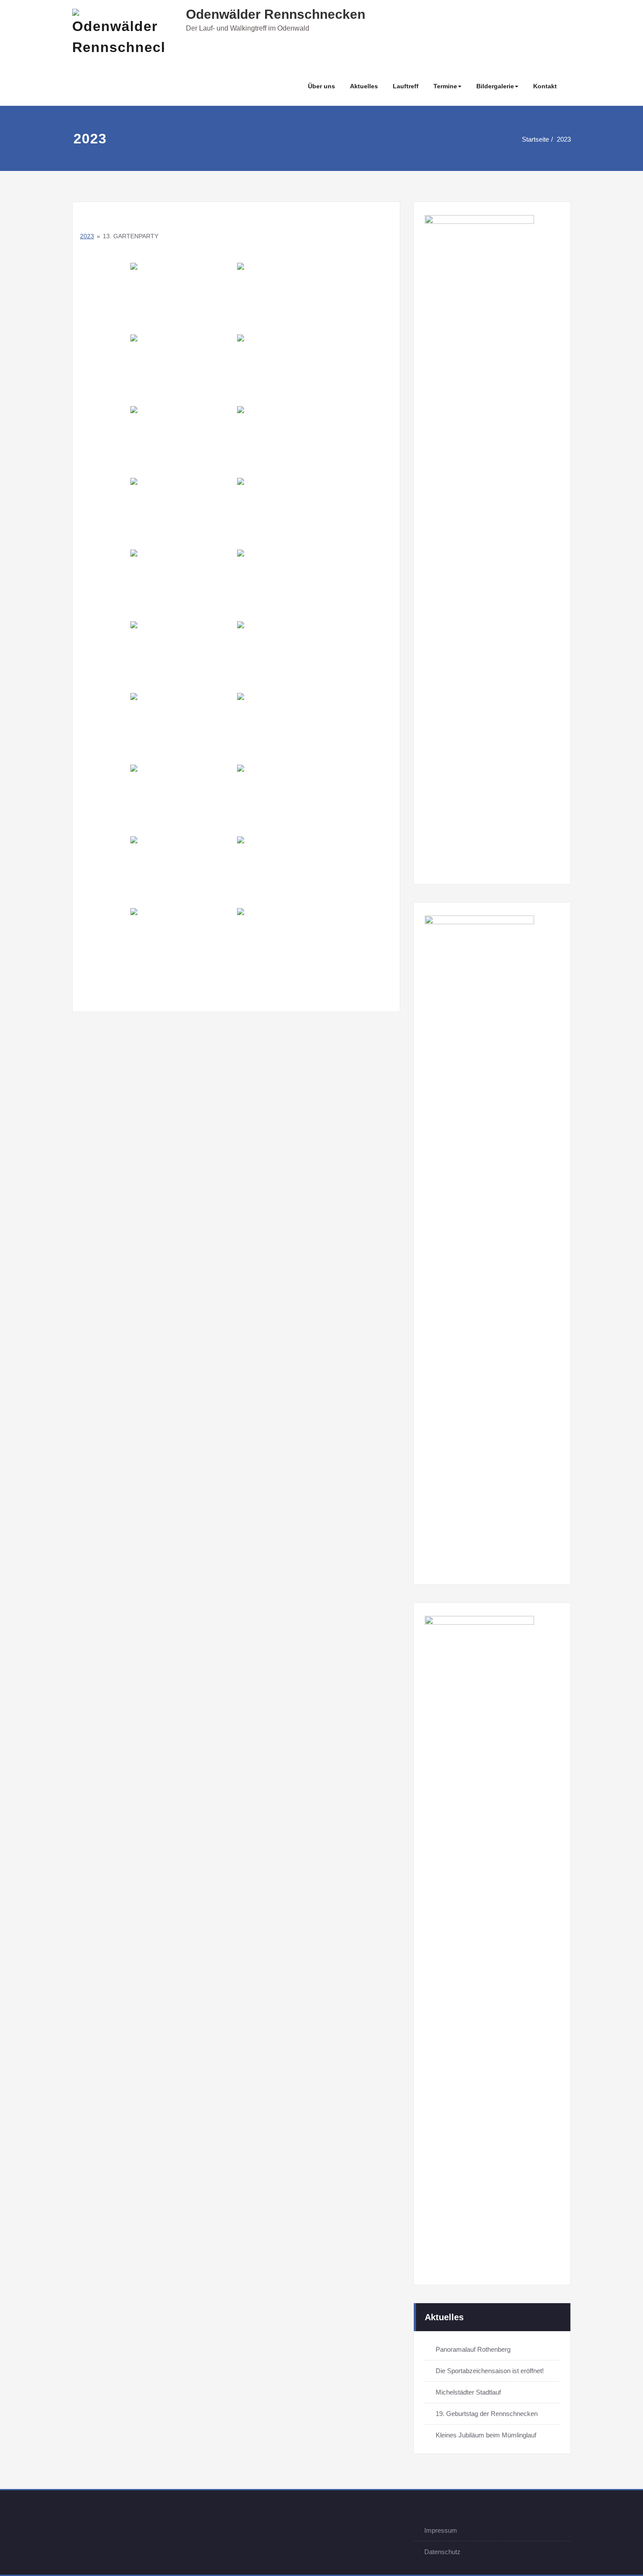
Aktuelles (364, 86)
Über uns (321, 86)
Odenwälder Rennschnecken (276, 14)
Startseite (535, 139)
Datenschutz (442, 2552)
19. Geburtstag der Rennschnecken (487, 2414)
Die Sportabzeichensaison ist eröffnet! (490, 2371)
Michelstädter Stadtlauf (468, 2392)
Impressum (441, 2530)
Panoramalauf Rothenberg (473, 2349)
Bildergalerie (495, 86)
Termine (445, 86)
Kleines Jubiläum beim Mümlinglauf (486, 2435)
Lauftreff (406, 86)
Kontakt (545, 86)
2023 (564, 139)
